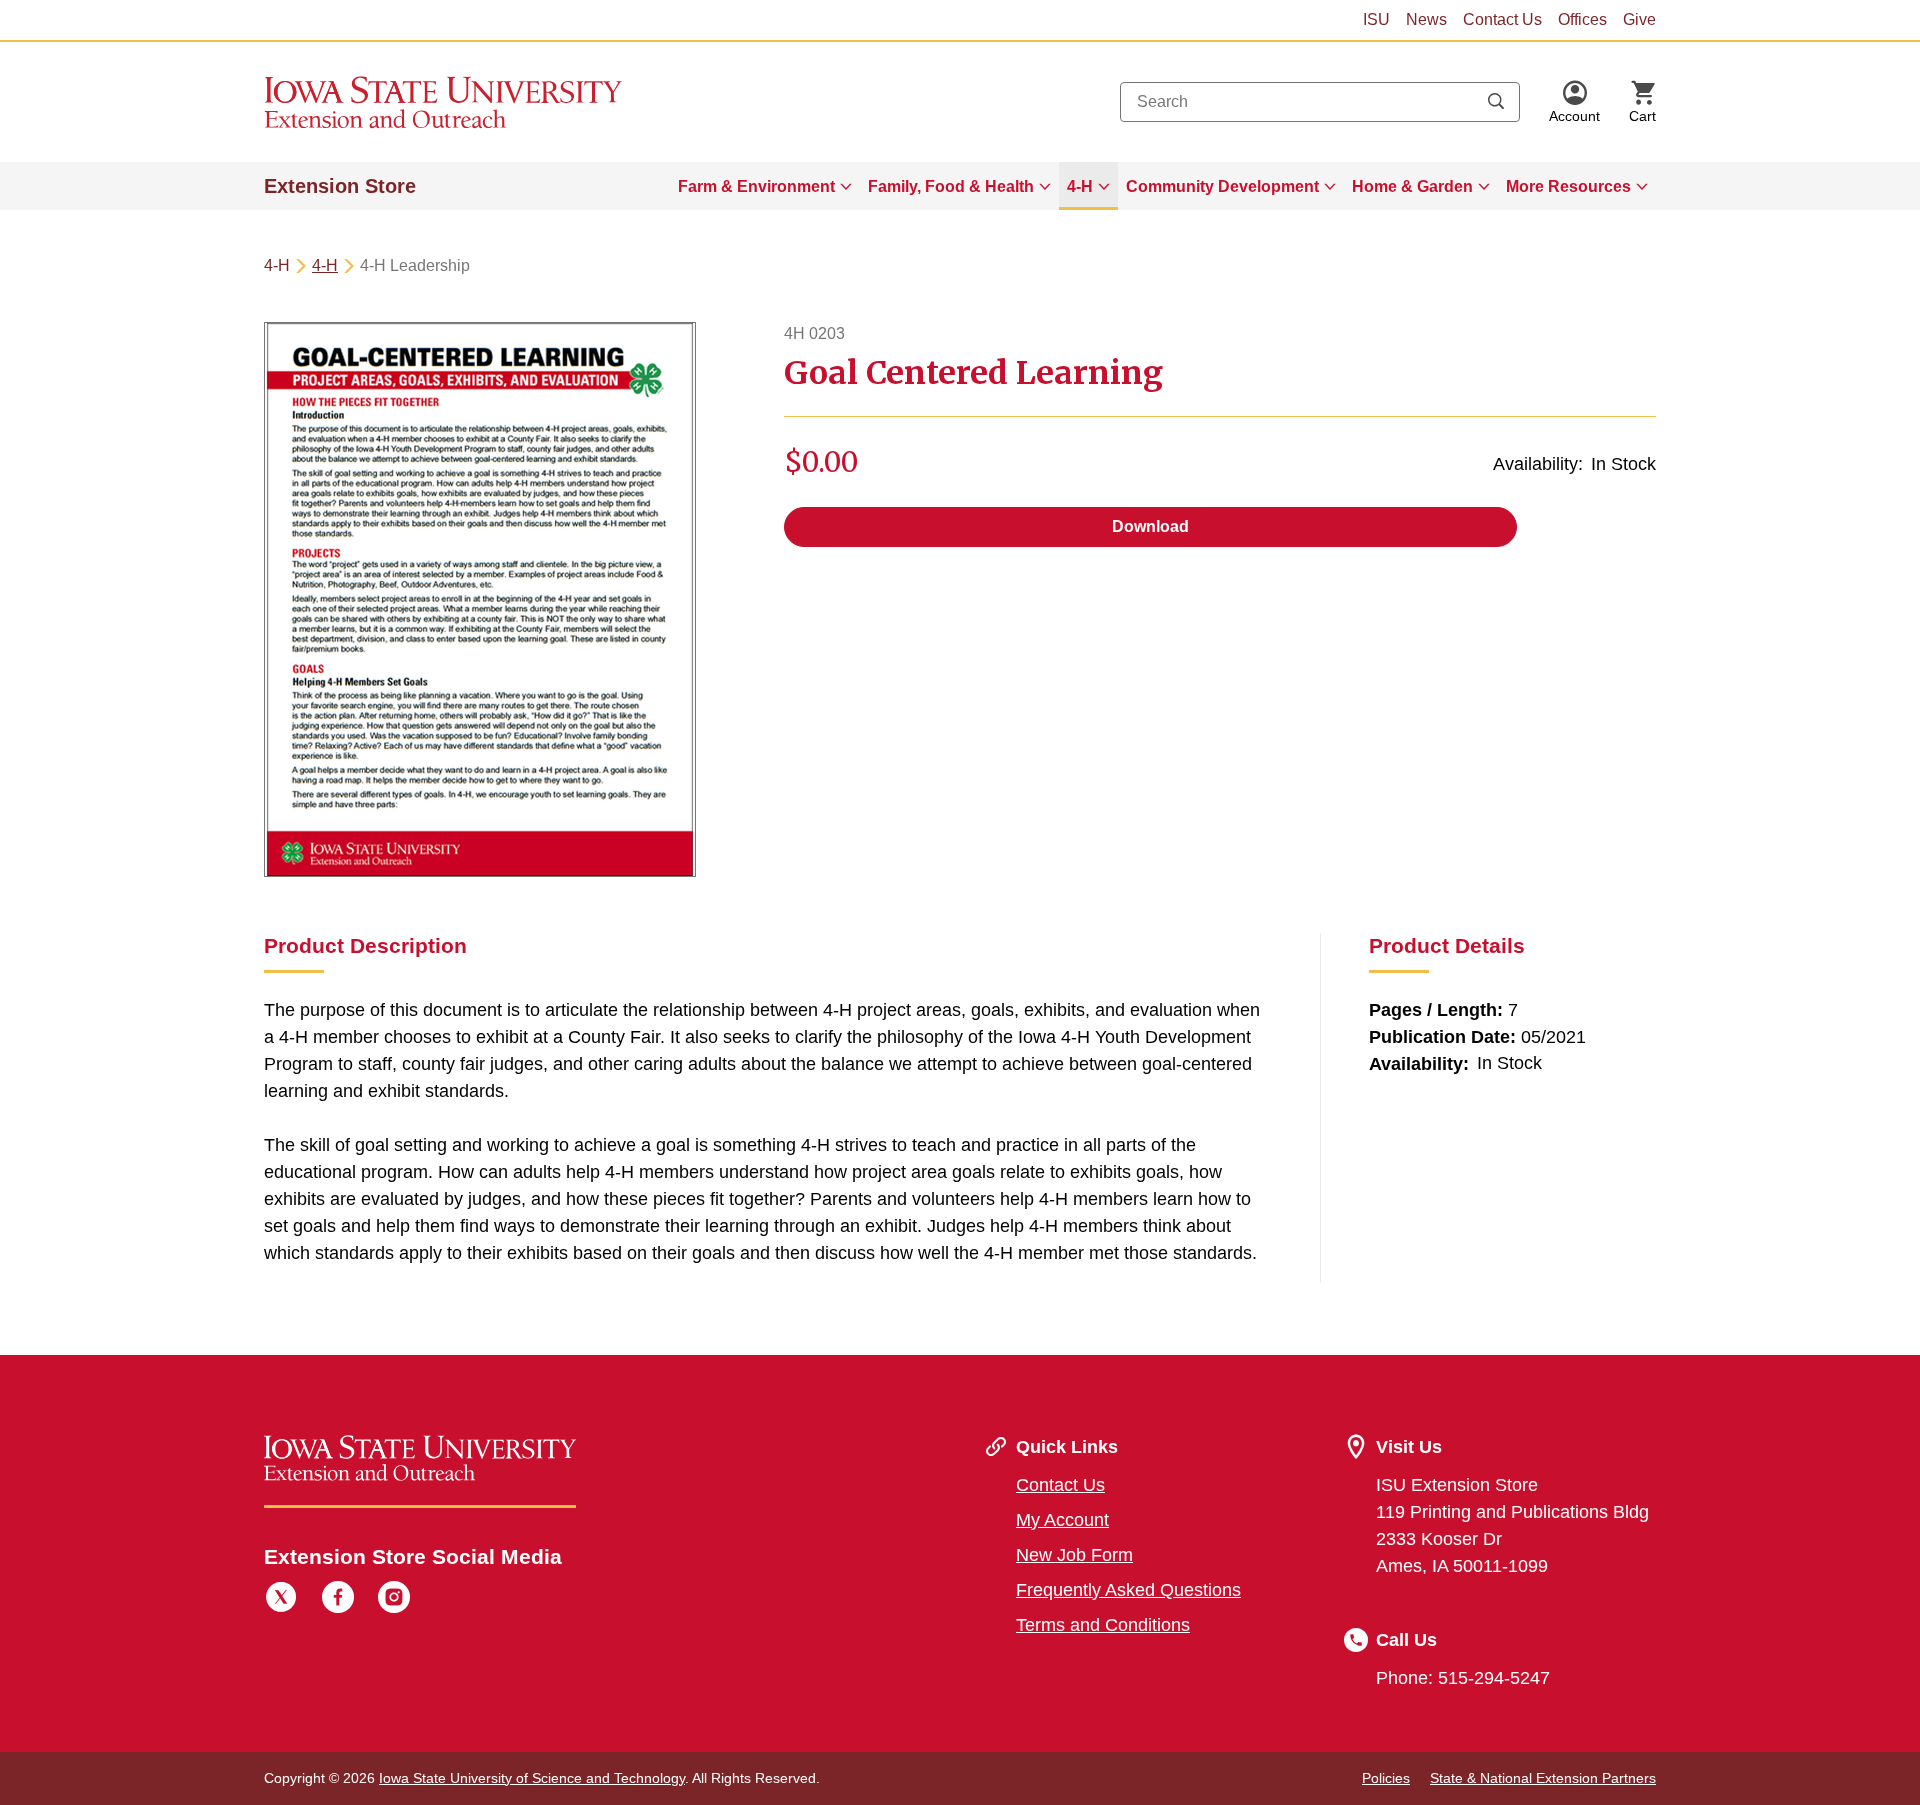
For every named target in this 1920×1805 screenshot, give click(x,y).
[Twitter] (281, 1600)
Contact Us (1502, 19)
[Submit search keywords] (1496, 102)
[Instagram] (394, 1600)
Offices (1582, 19)
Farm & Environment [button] (756, 186)
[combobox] (1320, 102)
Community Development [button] (1222, 186)
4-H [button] (1080, 186)
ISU (1376, 19)
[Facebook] (338, 1600)
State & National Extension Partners (1543, 1778)
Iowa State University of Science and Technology (532, 1778)
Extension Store (340, 186)
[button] (1574, 102)
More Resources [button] (1568, 186)
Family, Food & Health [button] (951, 186)
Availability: (1538, 464)
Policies (1386, 1778)
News (1426, 19)
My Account (1062, 1520)
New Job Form (1074, 1555)
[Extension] (443, 102)
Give (1639, 19)
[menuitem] (765, 186)
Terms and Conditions (1103, 1625)
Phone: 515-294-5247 (1463, 1678)
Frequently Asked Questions (1128, 1590)
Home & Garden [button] (1412, 186)
